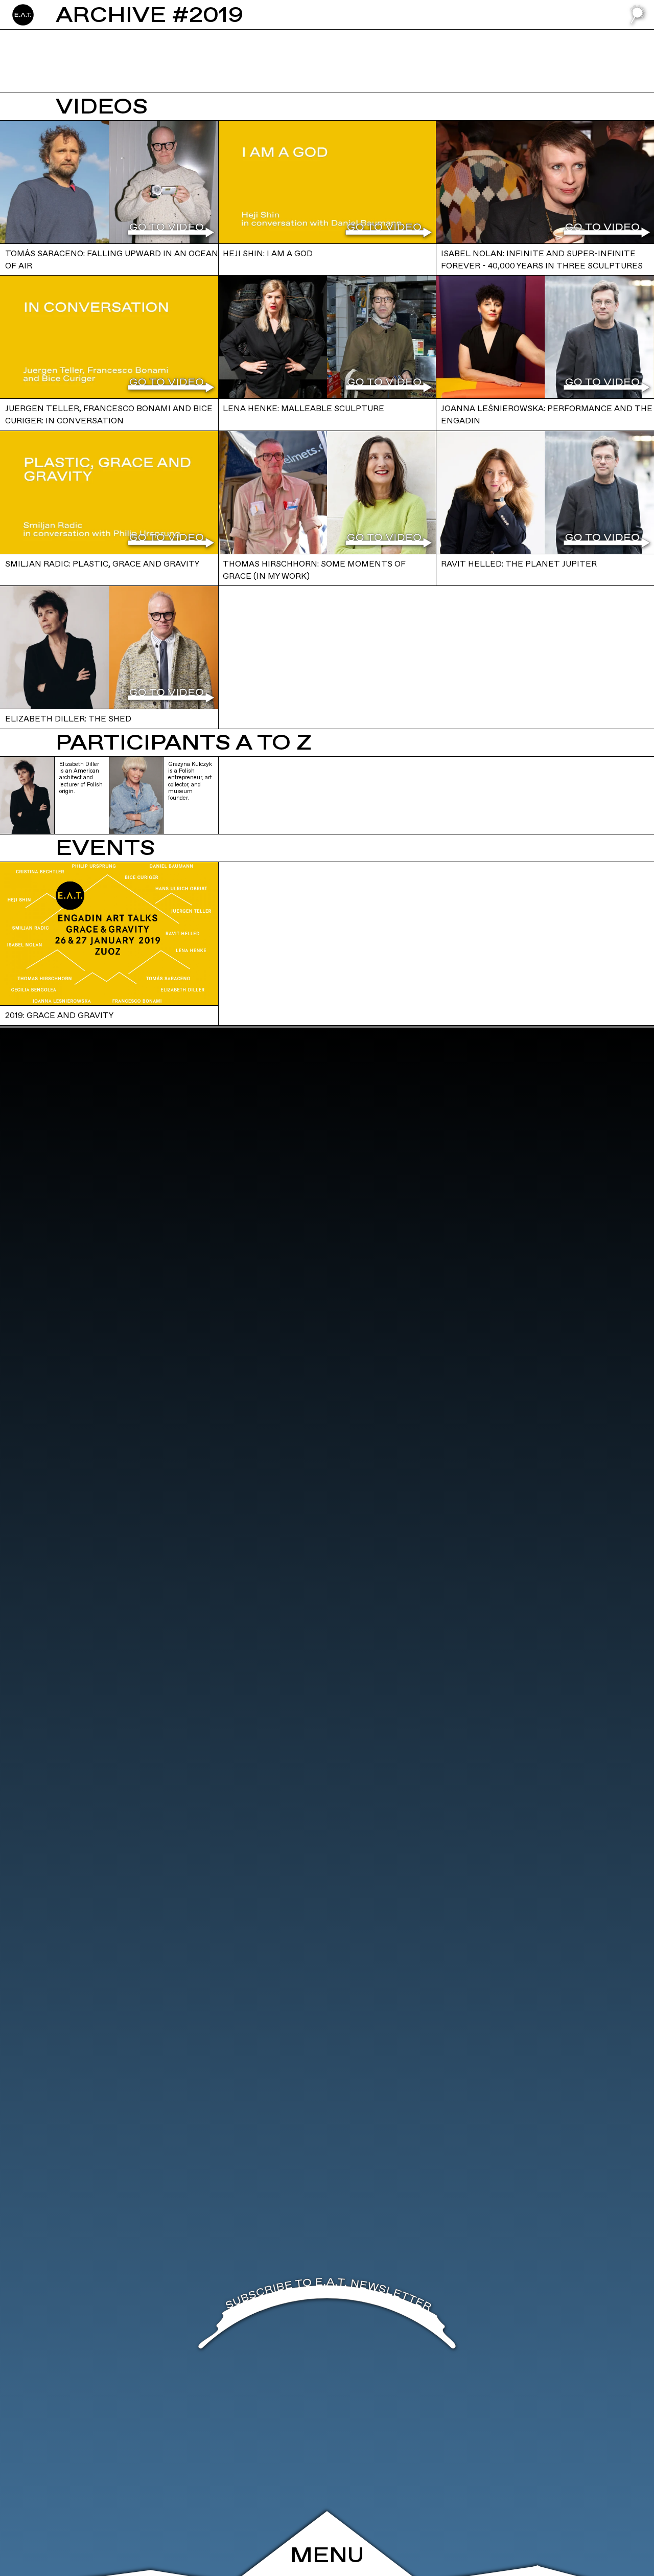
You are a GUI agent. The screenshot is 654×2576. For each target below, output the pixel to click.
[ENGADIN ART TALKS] (71, 15)
